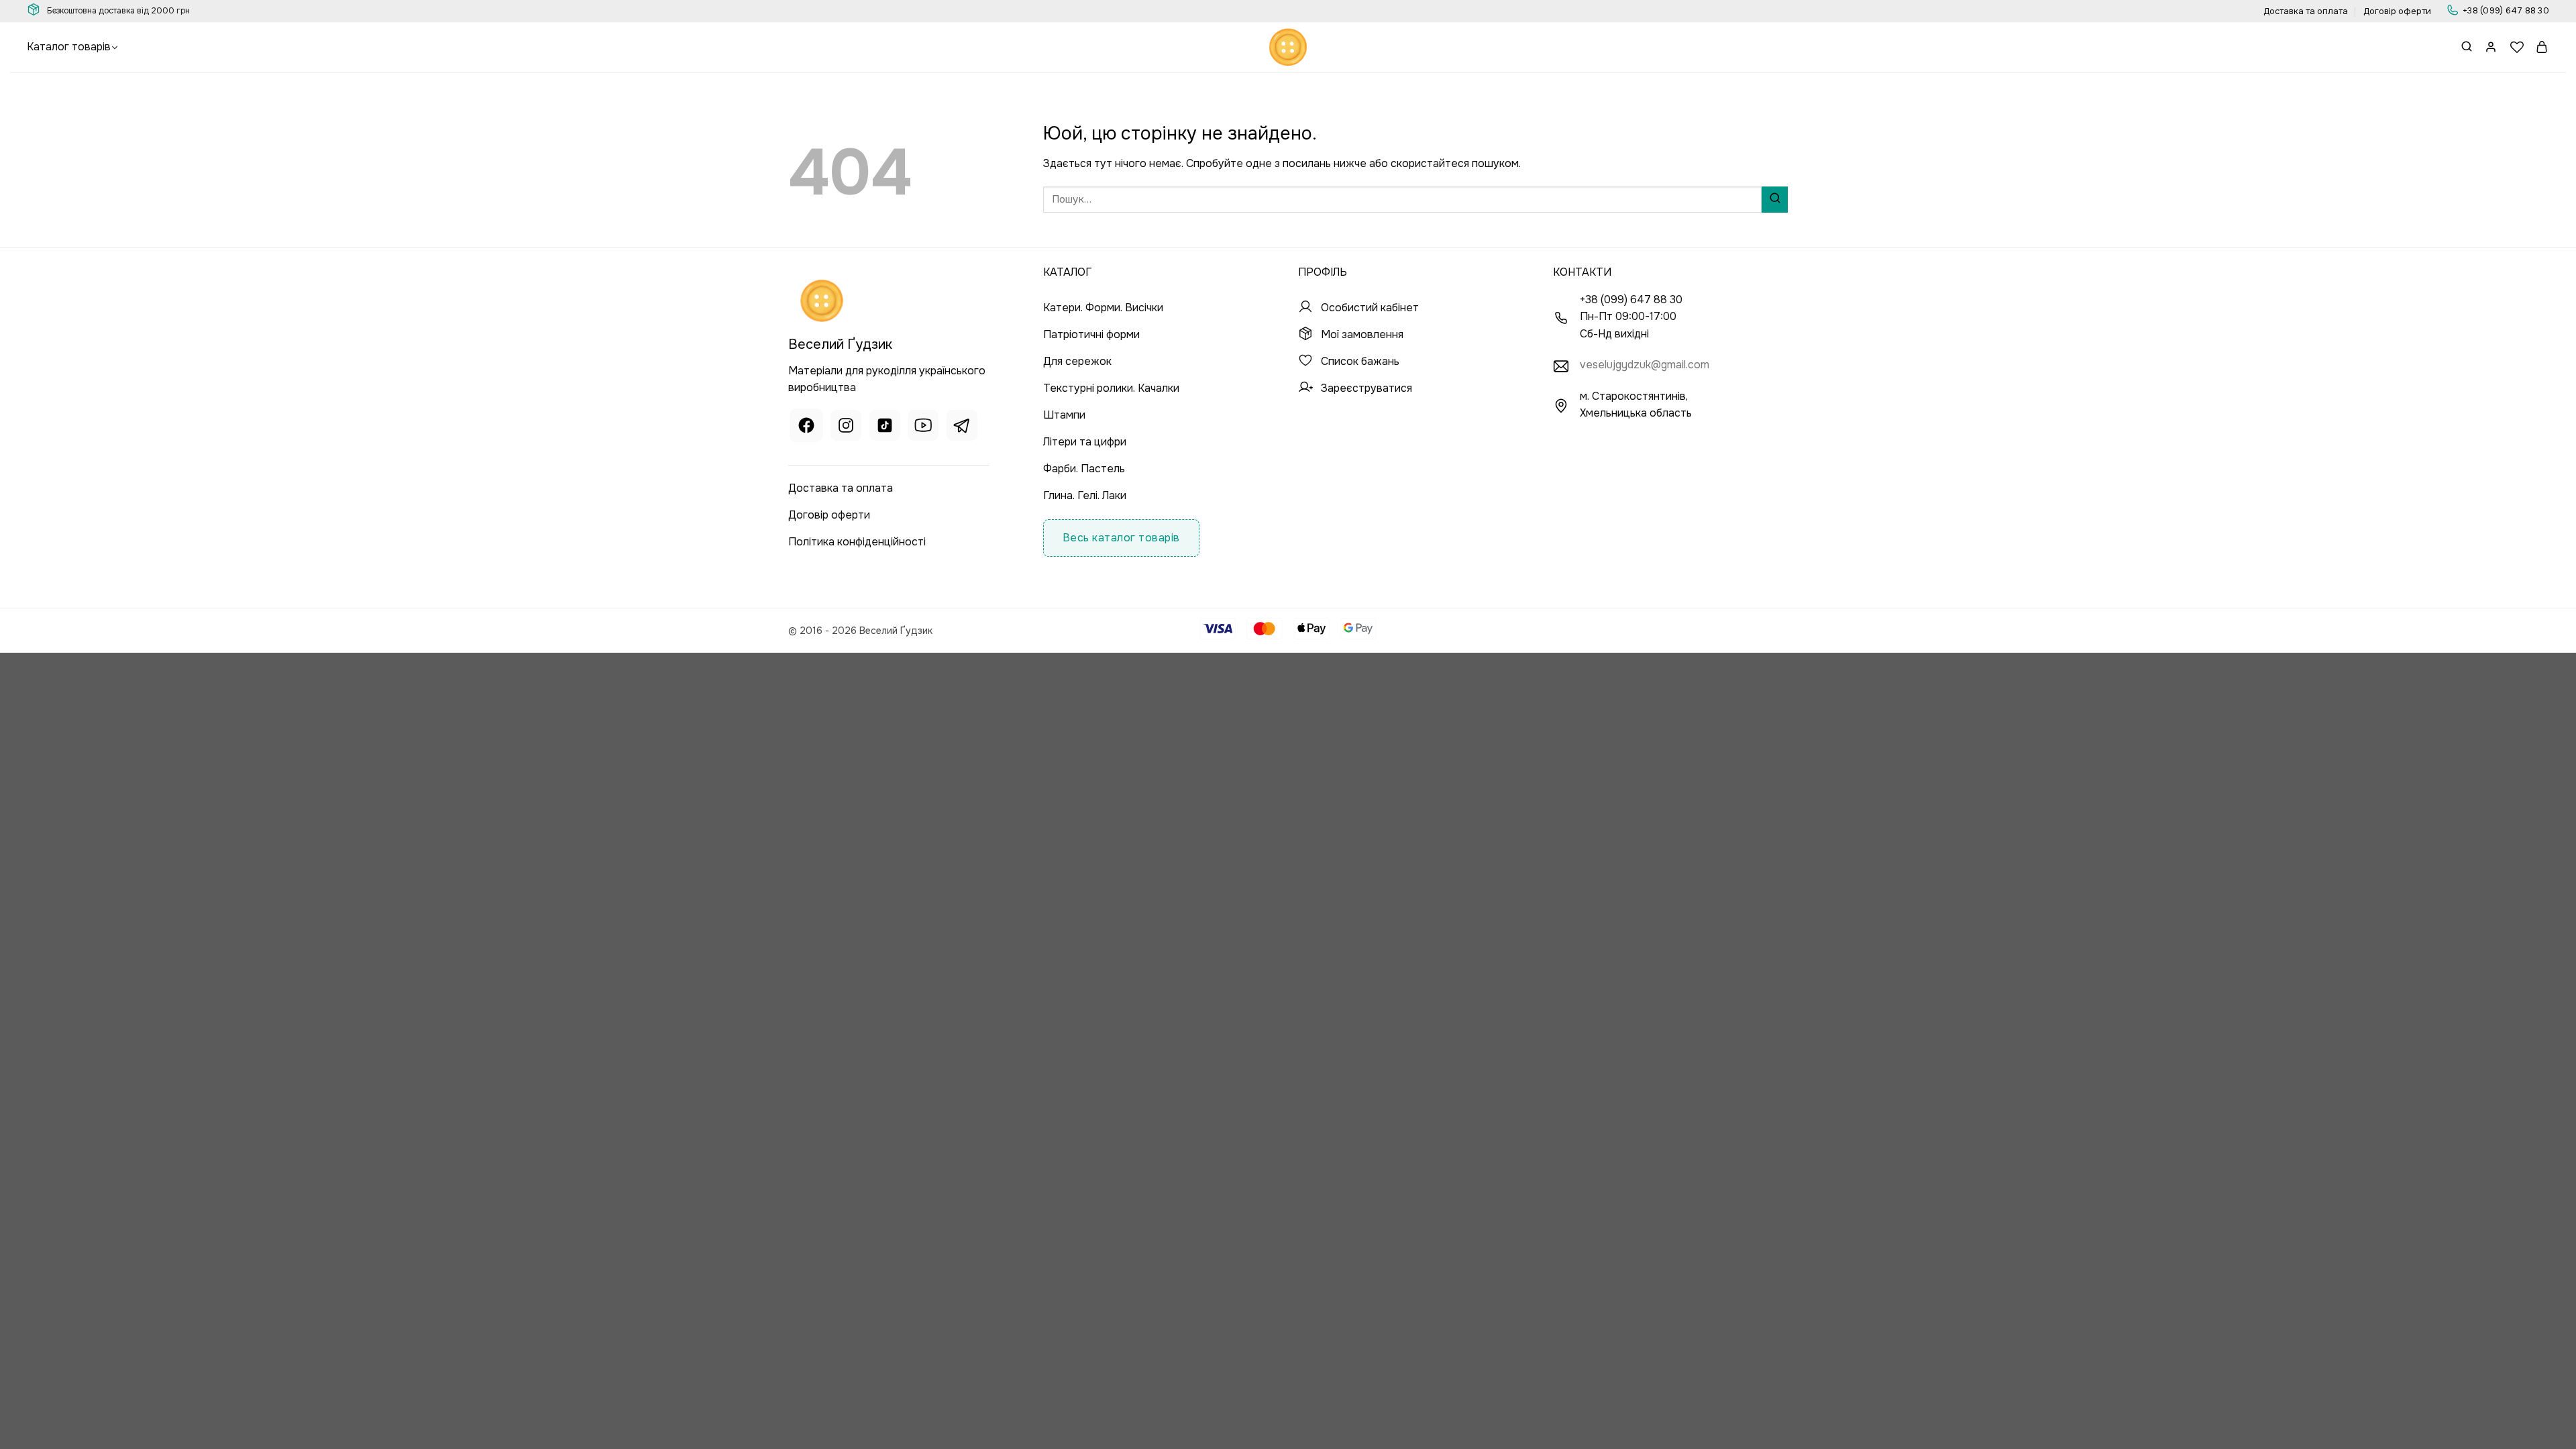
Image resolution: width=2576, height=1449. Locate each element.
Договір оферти (2397, 11)
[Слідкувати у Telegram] (962, 428)
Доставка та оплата (2306, 11)
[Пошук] (2467, 47)
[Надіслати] (1775, 200)
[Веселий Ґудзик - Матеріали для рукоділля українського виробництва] (1288, 47)
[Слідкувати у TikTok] (885, 428)
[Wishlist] (2517, 47)
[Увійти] (2491, 47)
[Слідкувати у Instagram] (846, 428)
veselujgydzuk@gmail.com (1645, 365)
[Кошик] (2542, 47)
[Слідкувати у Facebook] (806, 428)
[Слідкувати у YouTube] (923, 428)
